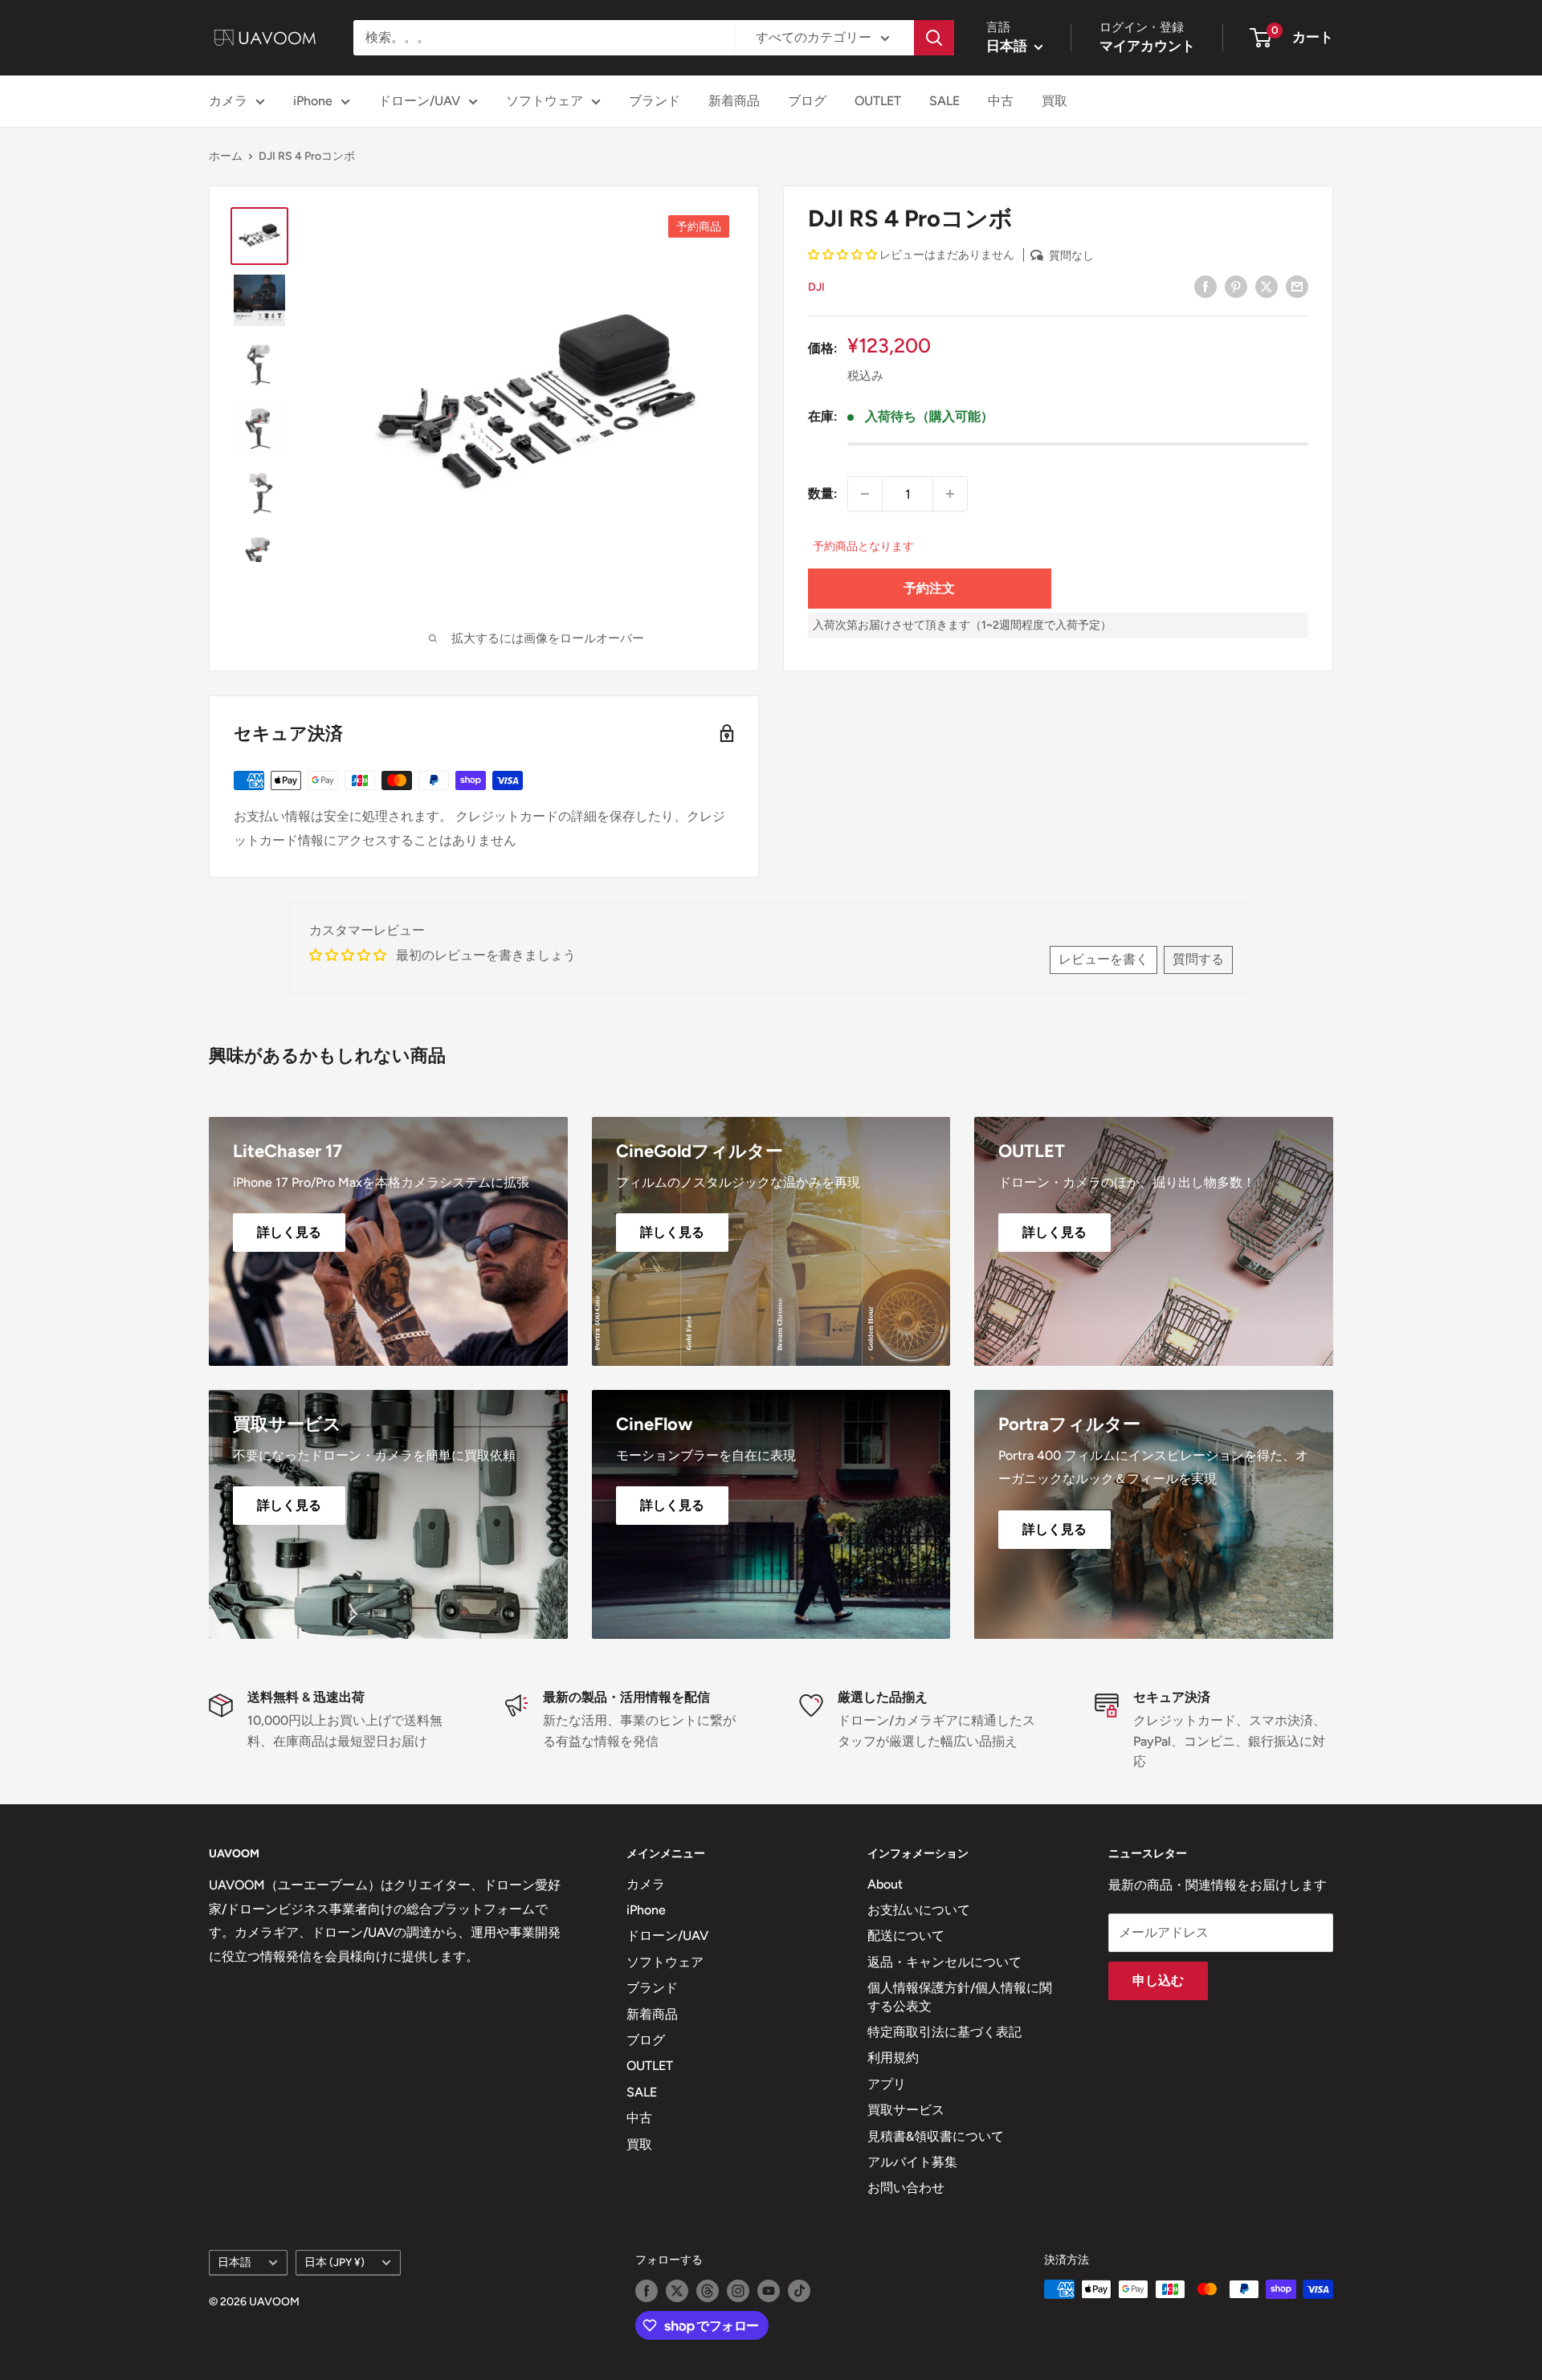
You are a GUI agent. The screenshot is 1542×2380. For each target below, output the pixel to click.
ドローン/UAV (419, 101)
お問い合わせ (906, 2188)
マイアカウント (1147, 46)
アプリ (887, 2084)
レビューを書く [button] (1103, 959)
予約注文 (929, 587)
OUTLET (878, 101)
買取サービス (906, 2110)
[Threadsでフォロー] (708, 2291)
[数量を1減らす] (865, 494)
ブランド (655, 101)
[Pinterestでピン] (1236, 286)
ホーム (226, 156)
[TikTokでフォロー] (799, 2291)
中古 (1001, 101)
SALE (944, 101)
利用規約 (893, 2058)
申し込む (1158, 1981)
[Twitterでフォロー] (677, 2291)
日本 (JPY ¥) (335, 2262)
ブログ (807, 101)
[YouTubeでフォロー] (769, 2291)
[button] (844, 254)
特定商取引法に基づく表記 (944, 2032)
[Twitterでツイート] (1267, 286)
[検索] (934, 38)
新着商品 (734, 101)
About (885, 1884)
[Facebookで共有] (1205, 286)
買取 (1055, 101)
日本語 (235, 2262)
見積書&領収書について (936, 2136)
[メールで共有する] (1297, 286)
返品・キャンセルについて (944, 1962)
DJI (816, 287)
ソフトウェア (545, 101)
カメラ (228, 101)
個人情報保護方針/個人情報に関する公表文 (960, 1997)
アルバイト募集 (912, 2162)
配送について (906, 1936)
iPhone (313, 101)
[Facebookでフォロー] (647, 2291)
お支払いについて (919, 1910)
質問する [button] (1198, 959)
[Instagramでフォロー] (738, 2291)
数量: (823, 493)
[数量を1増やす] (950, 494)
